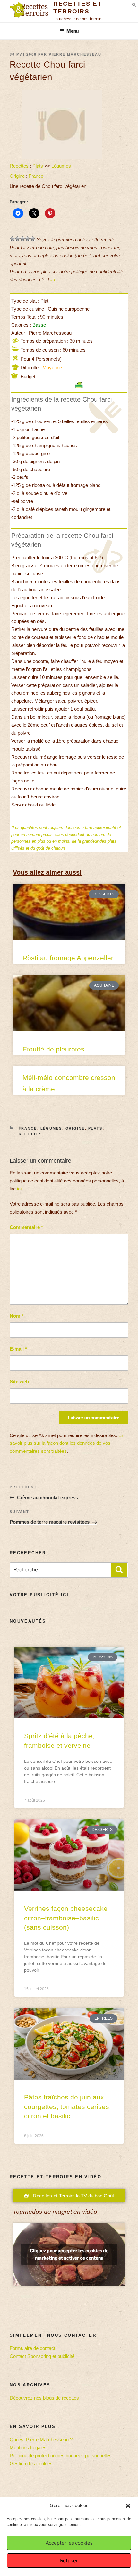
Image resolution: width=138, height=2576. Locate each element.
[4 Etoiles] (28, 239)
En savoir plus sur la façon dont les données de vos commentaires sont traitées (67, 1443)
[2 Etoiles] (17, 239)
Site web (19, 1382)
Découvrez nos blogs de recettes (44, 2398)
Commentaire (26, 1227)
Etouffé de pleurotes (53, 1049)
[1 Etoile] (12, 239)
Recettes (19, 166)
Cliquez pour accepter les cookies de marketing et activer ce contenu (69, 2254)
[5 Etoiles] (33, 239)
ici (53, 279)
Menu (73, 31)
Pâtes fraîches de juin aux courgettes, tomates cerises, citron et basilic (68, 2106)
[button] (128, 2506)
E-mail (18, 1349)
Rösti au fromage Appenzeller (68, 958)
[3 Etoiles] (22, 239)
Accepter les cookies (69, 2543)
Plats (38, 166)
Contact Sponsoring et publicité (42, 2356)
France (36, 176)
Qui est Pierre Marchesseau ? (41, 2439)
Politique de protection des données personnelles (61, 2455)
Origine (17, 176)
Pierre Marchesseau (75, 54)
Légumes (61, 166)
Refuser (69, 2561)
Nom (17, 1316)
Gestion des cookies (31, 2463)
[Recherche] (119, 1570)
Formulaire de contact (32, 2348)
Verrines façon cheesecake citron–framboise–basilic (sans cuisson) (66, 1918)
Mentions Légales (28, 2447)
